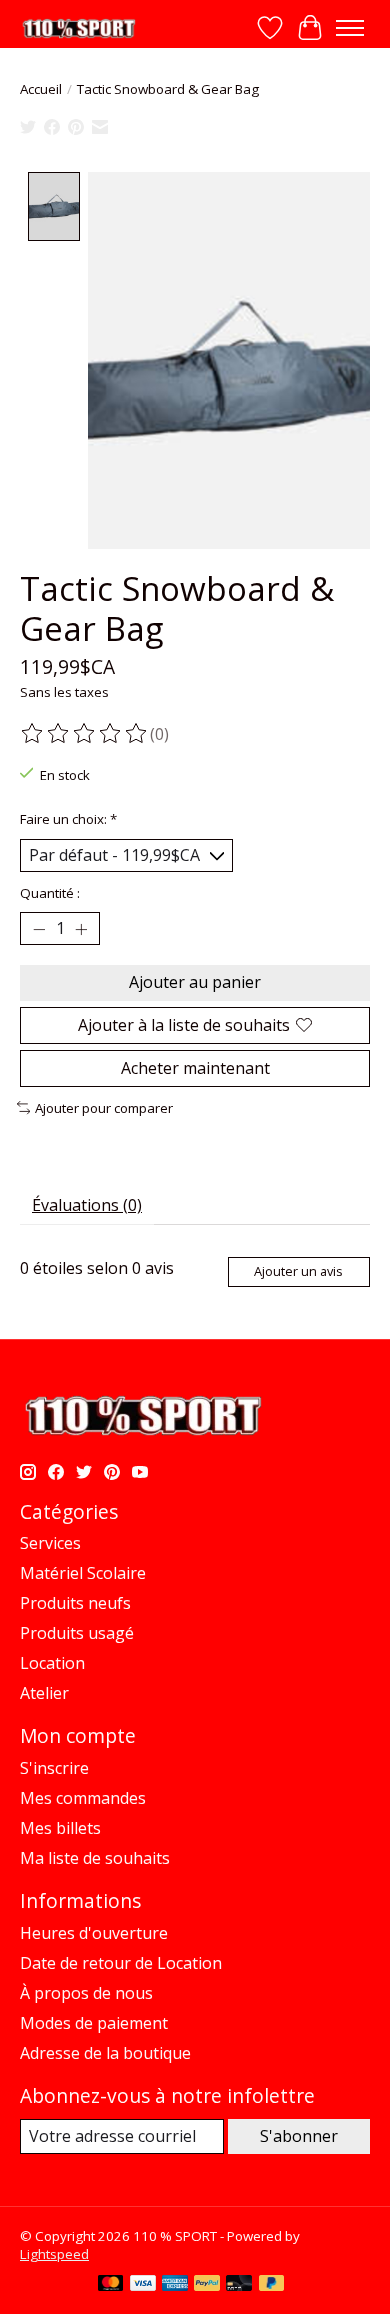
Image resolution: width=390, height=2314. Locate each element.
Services (50, 1543)
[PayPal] (207, 2285)
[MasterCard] (111, 2285)
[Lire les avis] (85, 734)
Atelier (44, 1693)
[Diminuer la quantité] (39, 929)
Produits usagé (77, 1633)
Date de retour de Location (121, 1963)
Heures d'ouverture (94, 1933)
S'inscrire (54, 1768)
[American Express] (175, 2285)
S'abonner (299, 2136)
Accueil (41, 89)
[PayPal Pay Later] (272, 2285)
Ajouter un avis (298, 1271)
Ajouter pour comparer (104, 1108)
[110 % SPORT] (78, 28)
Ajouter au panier (195, 982)
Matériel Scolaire (83, 1573)
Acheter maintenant (195, 1068)
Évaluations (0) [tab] (87, 1205)
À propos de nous (86, 1993)
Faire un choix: (68, 819)
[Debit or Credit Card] (239, 2285)
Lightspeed (54, 2254)
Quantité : (50, 893)
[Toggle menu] (350, 28)
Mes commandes (83, 1798)
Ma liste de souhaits (95, 1858)
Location (52, 1663)
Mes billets (60, 1828)
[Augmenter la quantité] (81, 929)
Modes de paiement (94, 2023)
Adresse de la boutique (105, 2053)
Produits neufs (75, 1603)
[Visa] (143, 2285)
